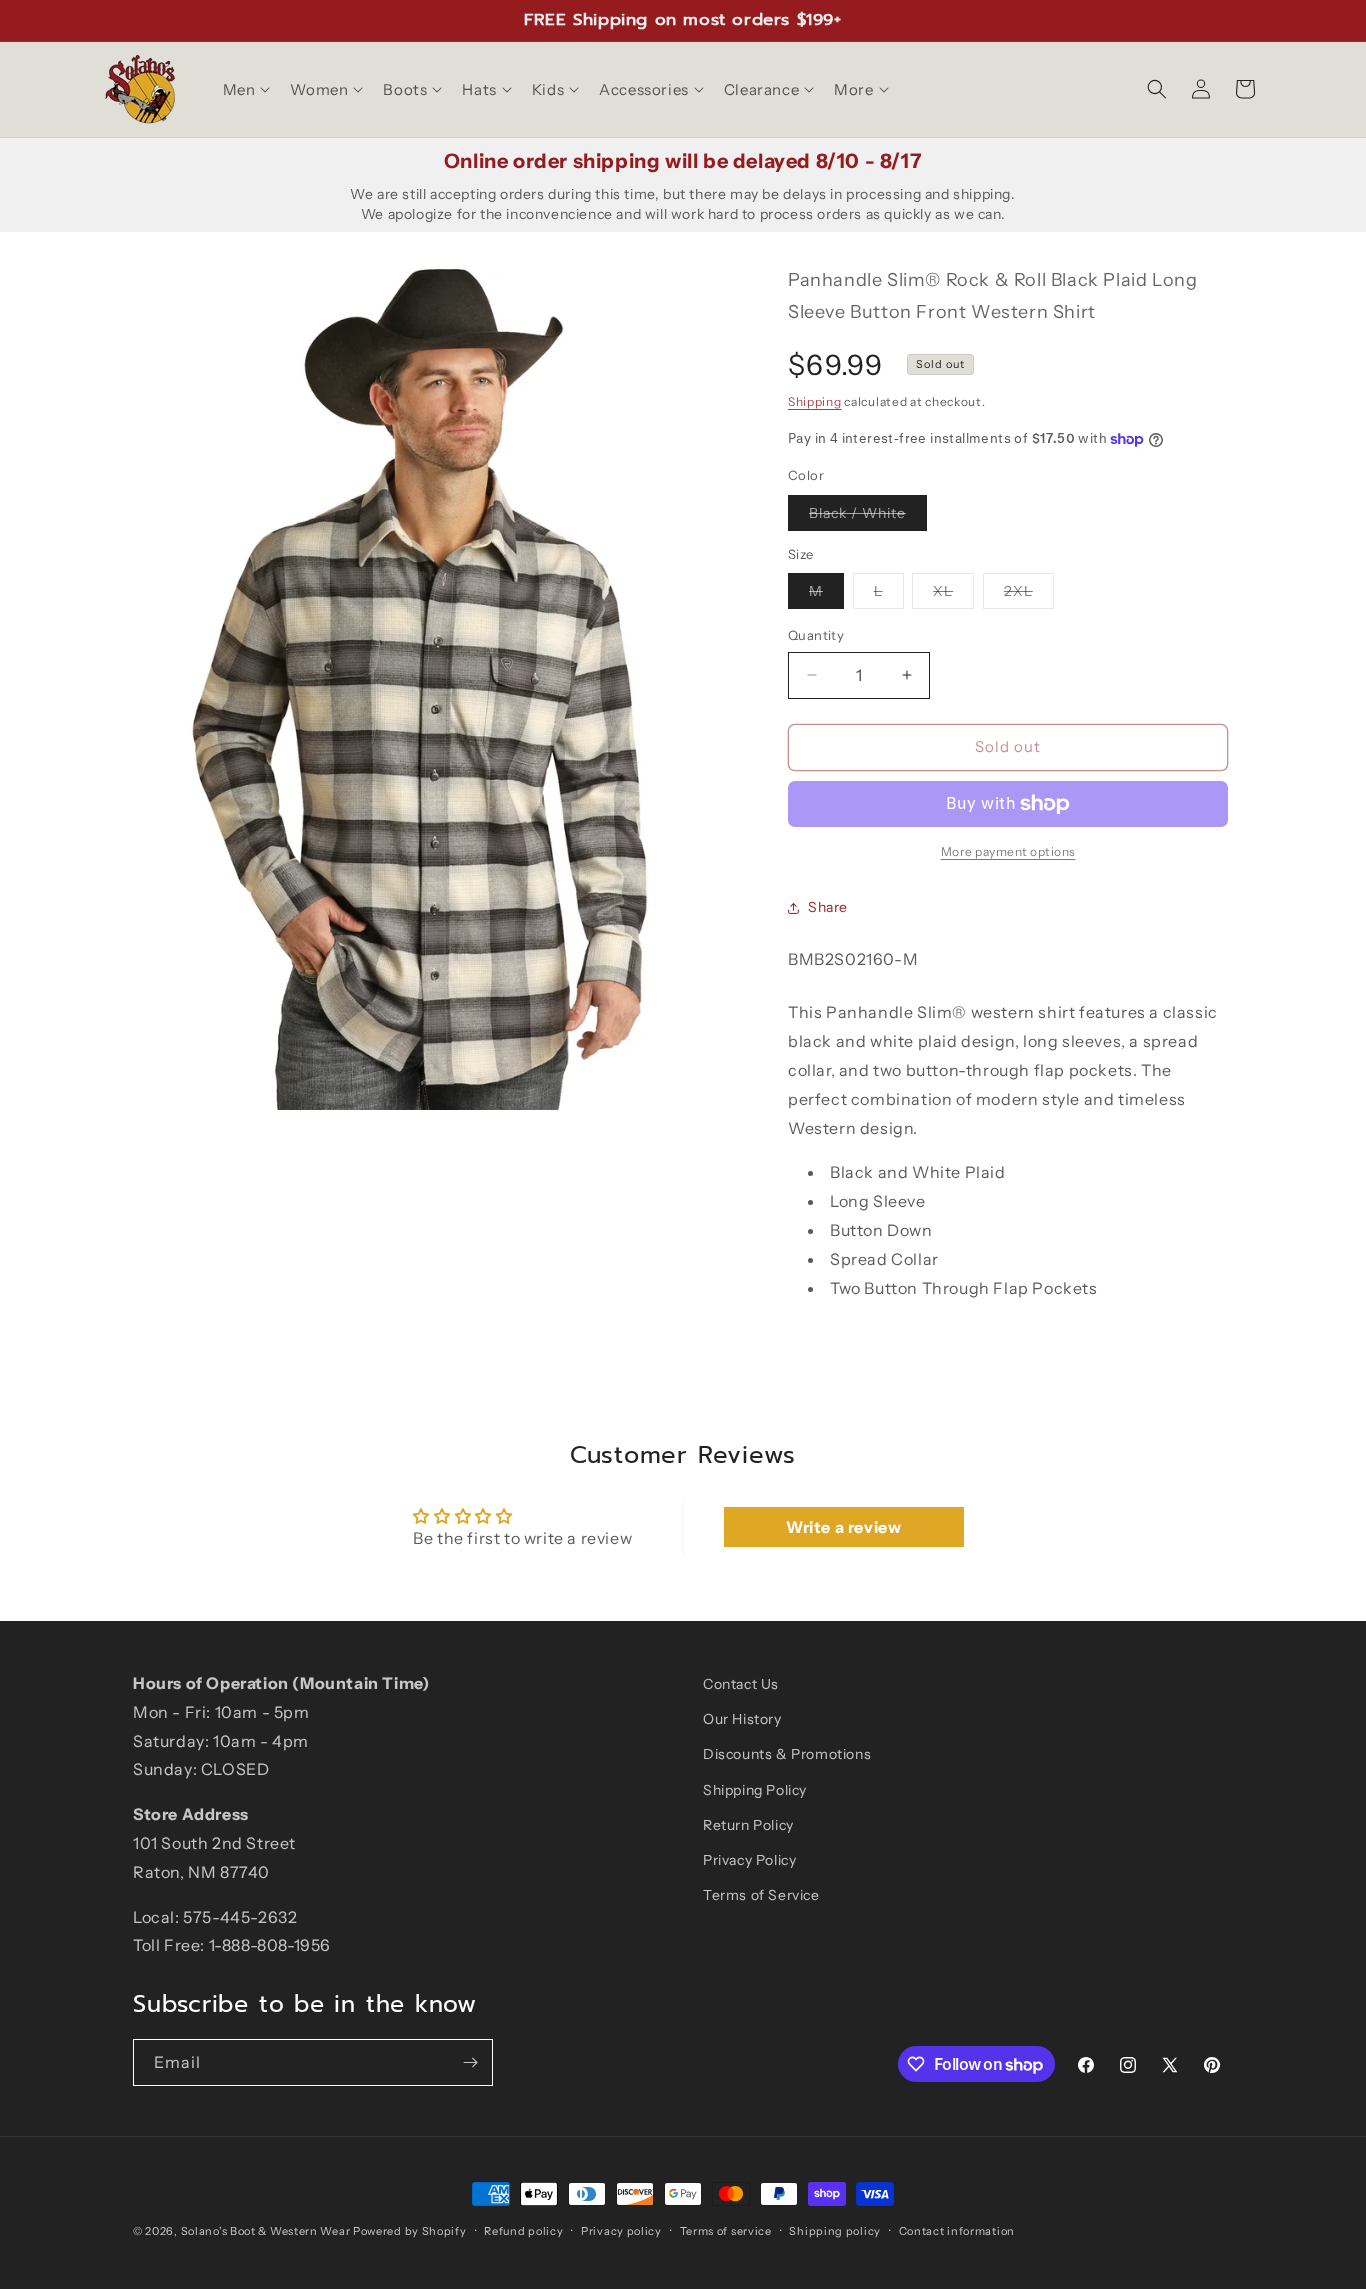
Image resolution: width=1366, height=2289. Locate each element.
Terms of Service (761, 1895)
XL (953, 595)
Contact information (957, 2231)
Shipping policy (835, 2231)
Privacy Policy (749, 1860)
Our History (742, 1719)
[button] (245, 90)
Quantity (816, 635)
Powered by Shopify (410, 2231)
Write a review (843, 1527)
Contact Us (741, 1684)
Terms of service (726, 2231)
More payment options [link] (1008, 851)
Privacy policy (621, 2231)
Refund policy (523, 2231)
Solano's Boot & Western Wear (266, 2231)
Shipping (815, 401)
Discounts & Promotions (787, 1754)
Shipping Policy (755, 1790)
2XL (1029, 595)
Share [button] (828, 907)
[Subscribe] (470, 2062)
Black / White (868, 517)
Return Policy (748, 1825)
